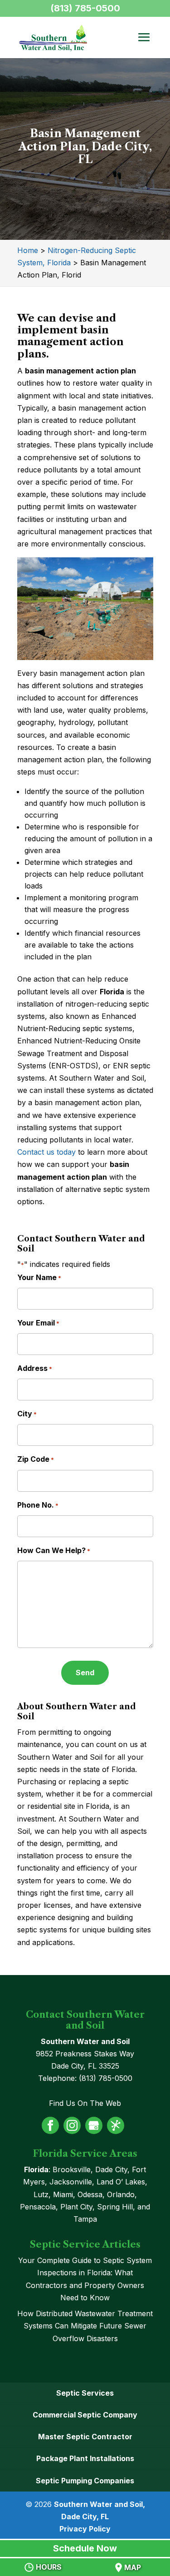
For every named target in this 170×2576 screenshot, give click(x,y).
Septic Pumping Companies (85, 2481)
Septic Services (85, 2393)
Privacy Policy (85, 2529)
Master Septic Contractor (85, 2437)
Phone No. (38, 1505)
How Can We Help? (54, 1550)
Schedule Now (85, 2548)
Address (35, 1368)
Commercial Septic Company (85, 2415)
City (27, 1414)
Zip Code (36, 1459)
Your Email (38, 1323)
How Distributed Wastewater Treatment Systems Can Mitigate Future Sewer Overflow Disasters (85, 2326)
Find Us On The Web (85, 2103)
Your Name (39, 1277)
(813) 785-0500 (85, 8)
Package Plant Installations (85, 2458)
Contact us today (46, 1152)
